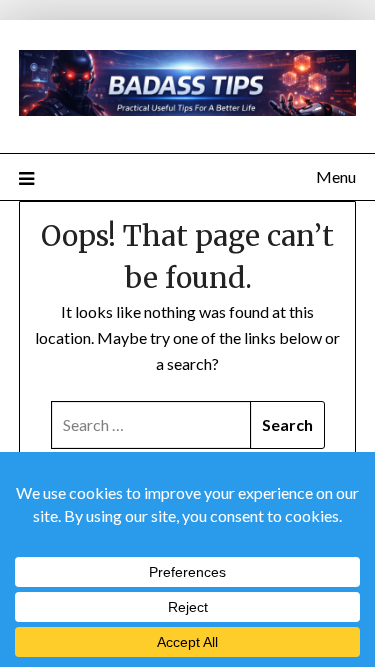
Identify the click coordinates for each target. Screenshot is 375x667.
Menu (336, 176)
